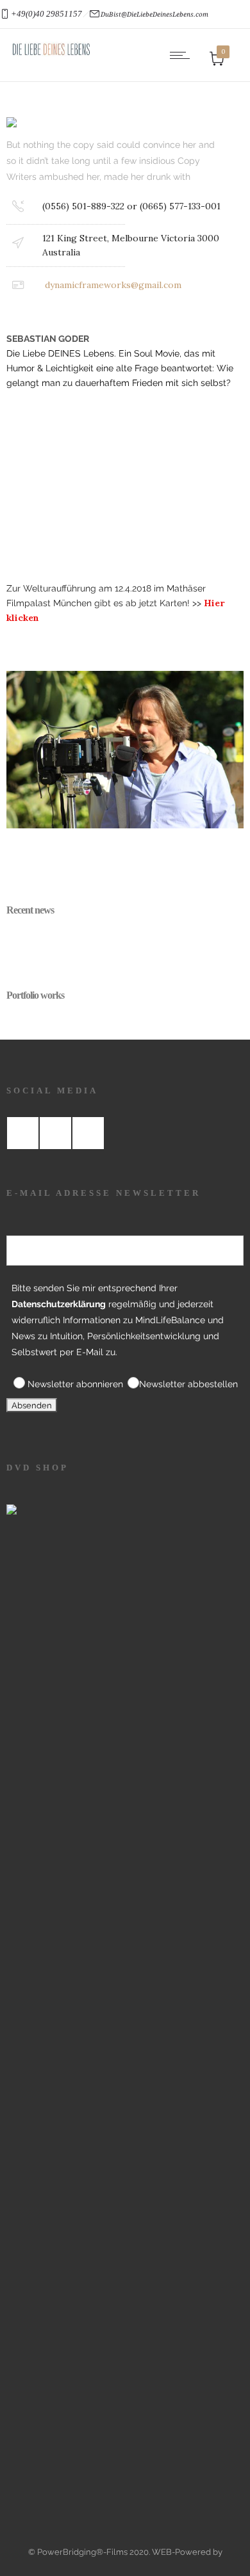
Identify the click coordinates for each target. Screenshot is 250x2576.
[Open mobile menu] (183, 55)
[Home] (51, 54)
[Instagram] (55, 1133)
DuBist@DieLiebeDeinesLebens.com (154, 14)
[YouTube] (88, 1133)
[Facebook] (22, 1133)
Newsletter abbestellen (188, 1384)
